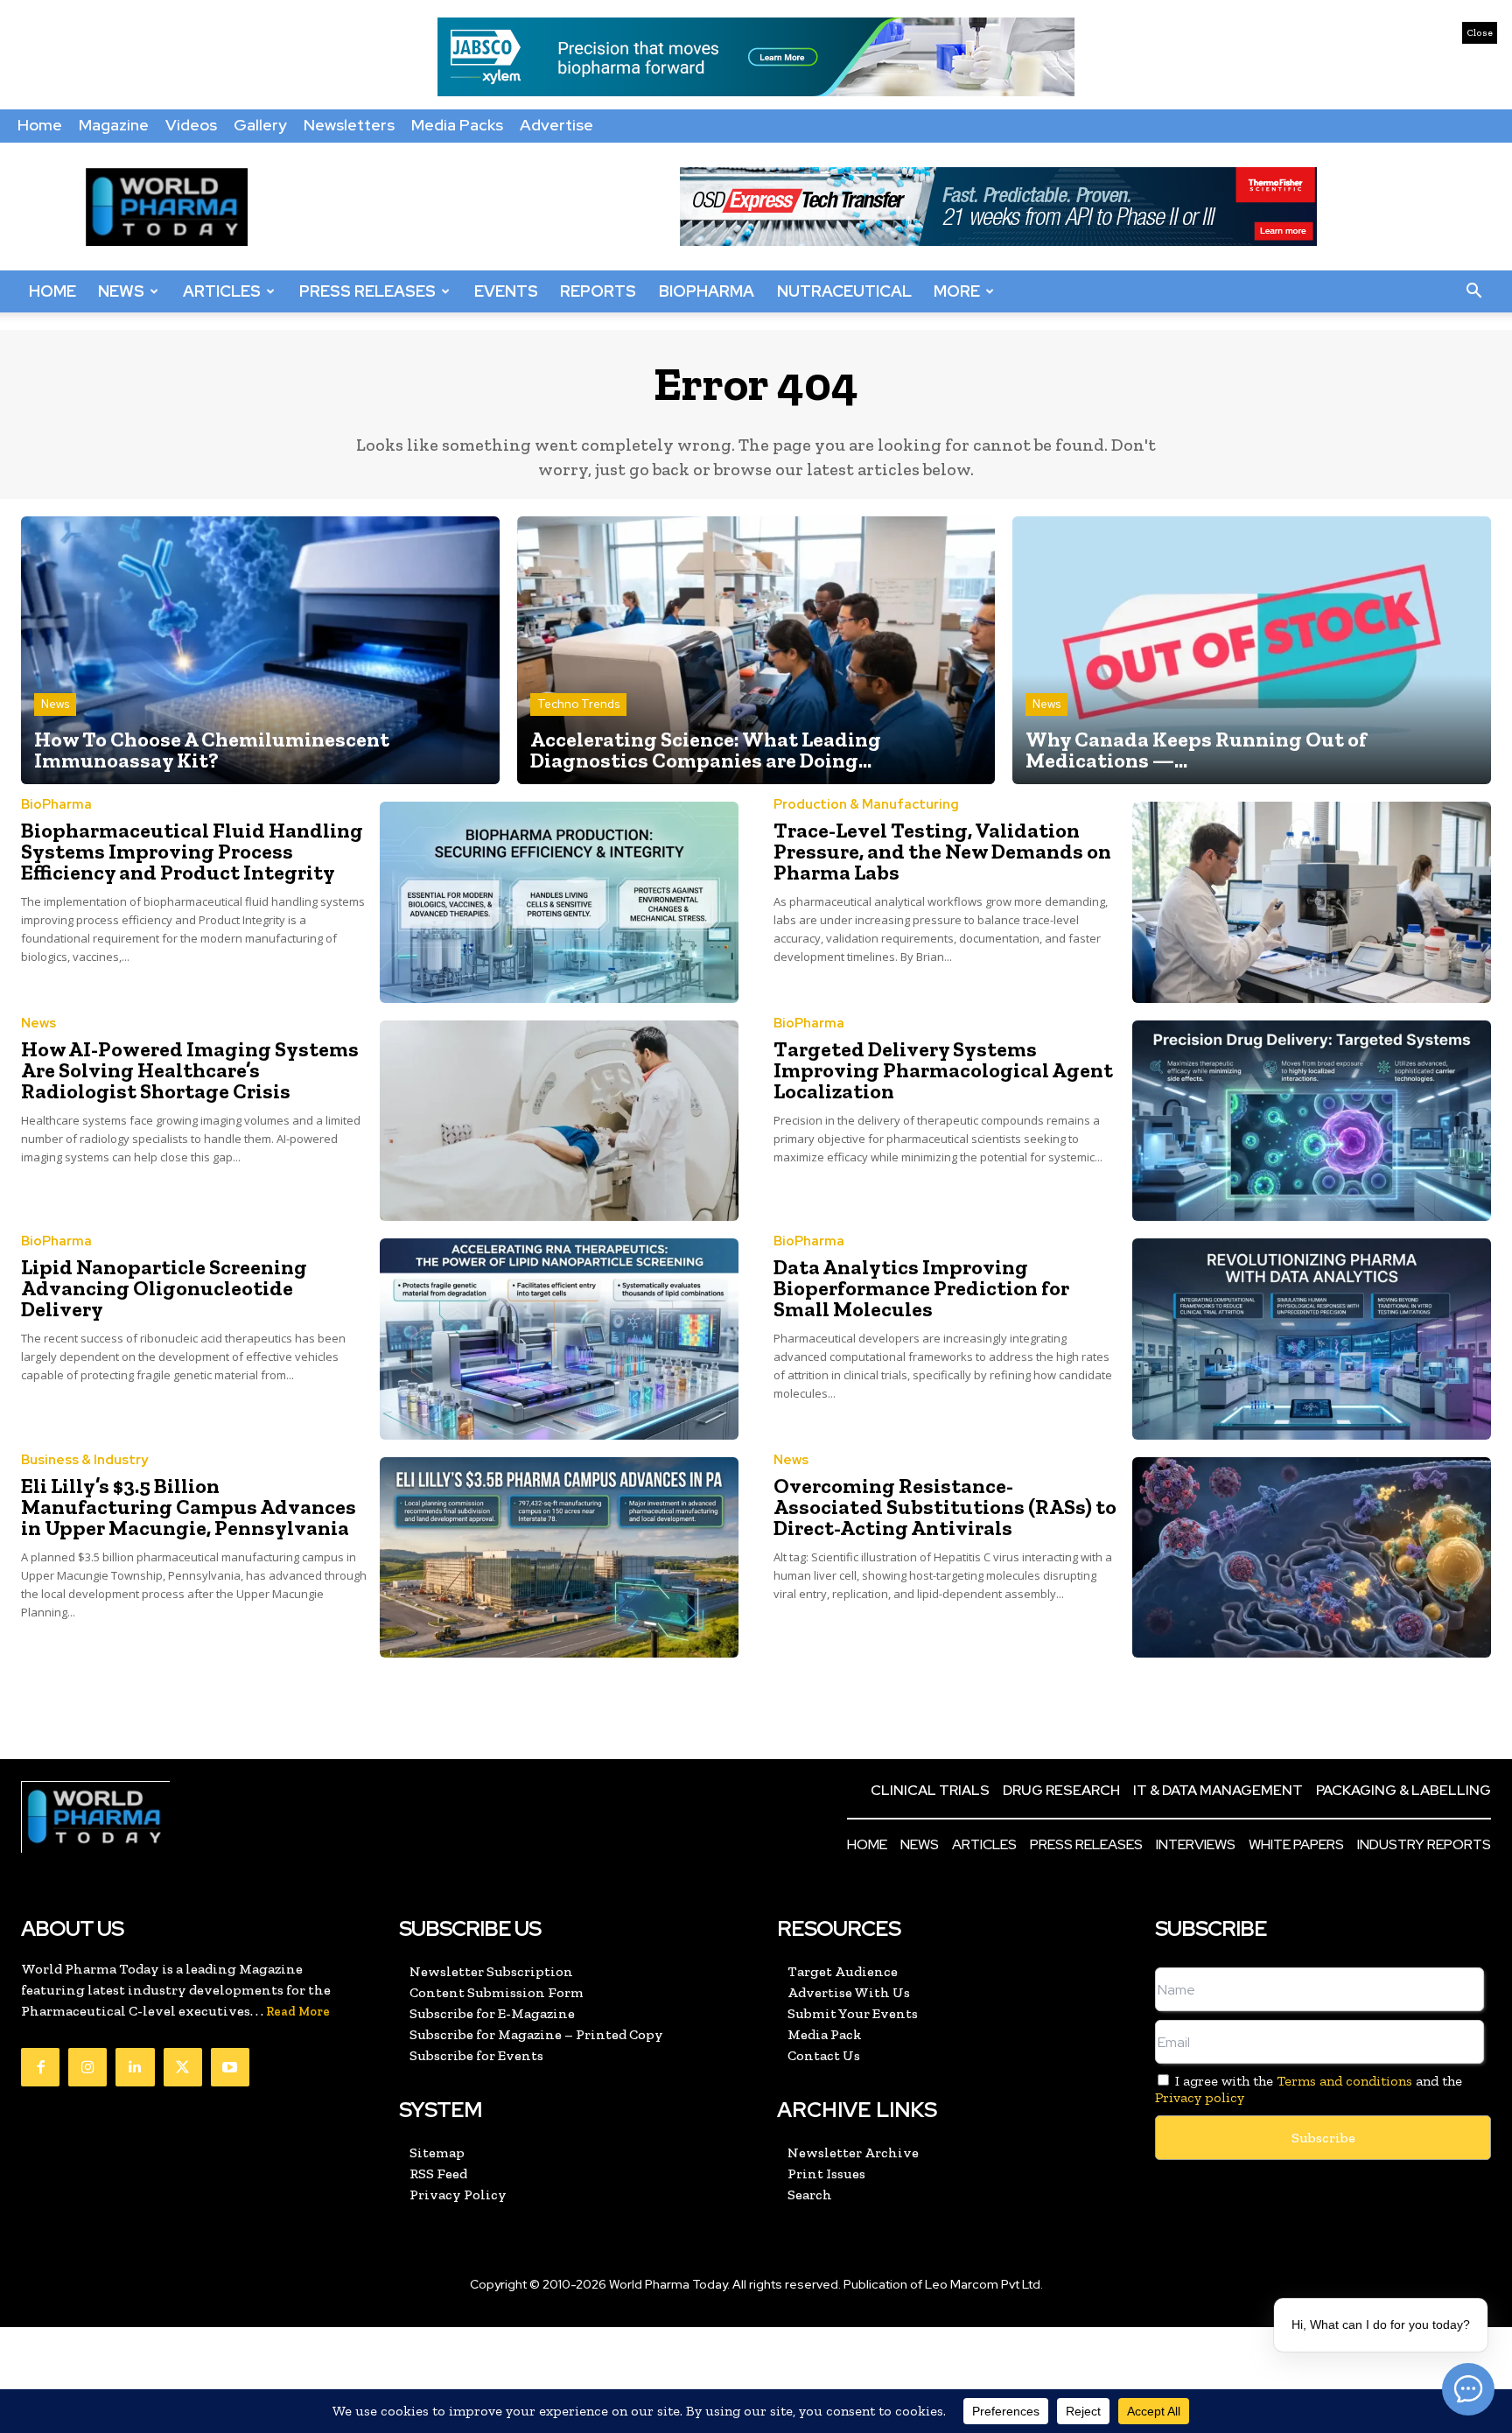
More (957, 291)
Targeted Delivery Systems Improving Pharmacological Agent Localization (943, 1070)
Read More (298, 2012)
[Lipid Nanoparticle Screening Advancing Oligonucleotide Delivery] (559, 1339)
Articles (222, 291)
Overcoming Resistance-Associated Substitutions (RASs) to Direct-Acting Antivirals (945, 1507)
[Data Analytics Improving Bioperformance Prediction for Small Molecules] (1312, 1339)
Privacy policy (1200, 2097)
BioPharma (707, 291)
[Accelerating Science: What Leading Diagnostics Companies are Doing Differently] (756, 650)
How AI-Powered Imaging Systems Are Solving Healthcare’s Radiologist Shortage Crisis (190, 1070)
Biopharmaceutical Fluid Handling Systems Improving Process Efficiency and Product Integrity (192, 851)
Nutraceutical (844, 291)
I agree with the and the (1309, 2089)
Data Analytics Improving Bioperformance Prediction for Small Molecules (921, 1288)
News (121, 291)
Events (506, 291)
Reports (598, 291)
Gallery (260, 125)
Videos (191, 125)
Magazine (114, 125)
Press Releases (367, 291)
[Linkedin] (135, 2067)
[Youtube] (230, 2067)
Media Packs (457, 125)
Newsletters (349, 125)
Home (40, 125)
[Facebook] (40, 2067)
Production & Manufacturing (866, 805)
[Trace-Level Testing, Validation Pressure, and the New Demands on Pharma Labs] (1312, 902)
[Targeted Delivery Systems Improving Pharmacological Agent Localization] (1312, 1121)
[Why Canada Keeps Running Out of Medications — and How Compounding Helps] (1252, 650)
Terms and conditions (1344, 2081)
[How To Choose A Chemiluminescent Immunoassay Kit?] (260, 650)
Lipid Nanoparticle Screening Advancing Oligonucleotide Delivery (164, 1288)
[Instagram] (87, 2067)
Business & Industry (84, 1460)
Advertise (556, 125)
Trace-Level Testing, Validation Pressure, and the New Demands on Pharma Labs (942, 851)
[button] (1473, 291)
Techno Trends (578, 704)
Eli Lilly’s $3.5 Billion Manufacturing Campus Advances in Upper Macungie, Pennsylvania (189, 1507)
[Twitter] (183, 2067)
